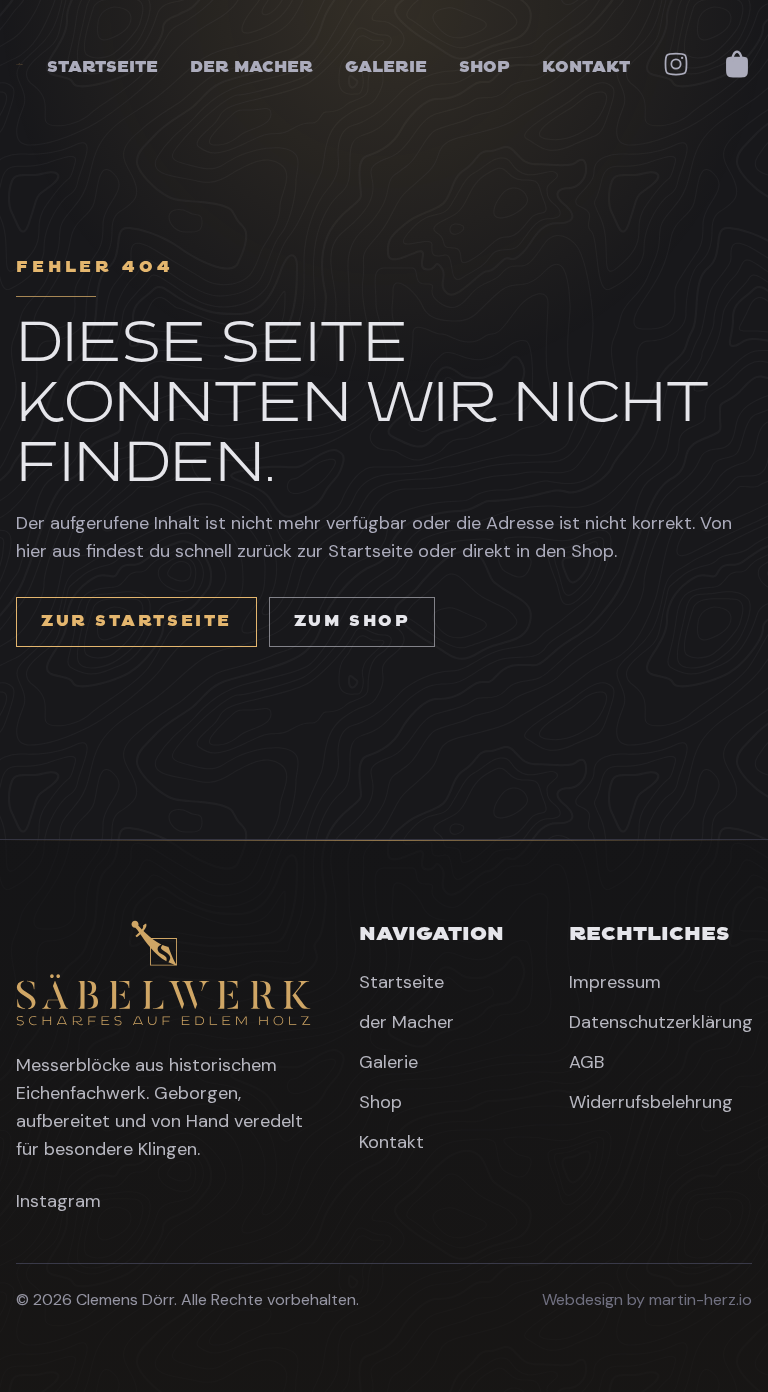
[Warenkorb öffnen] (737, 64)
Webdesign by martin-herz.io (647, 1299)
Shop (484, 67)
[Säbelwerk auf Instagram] (676, 64)
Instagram (58, 1201)
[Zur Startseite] (19, 64)
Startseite (102, 67)
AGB (586, 1062)
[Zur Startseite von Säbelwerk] (163, 973)
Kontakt (586, 67)
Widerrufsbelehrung (651, 1102)
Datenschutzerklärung (661, 1022)
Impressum (615, 982)
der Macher (251, 67)
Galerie (386, 67)
